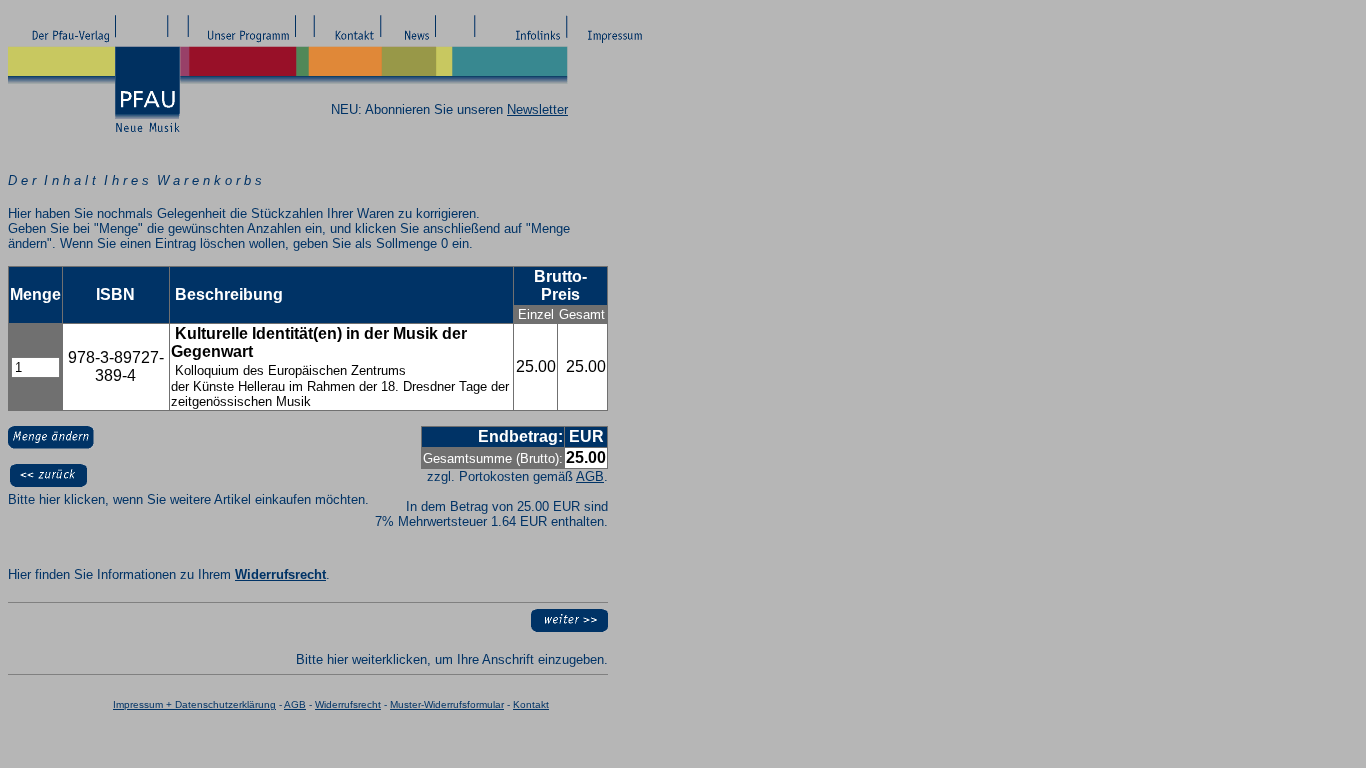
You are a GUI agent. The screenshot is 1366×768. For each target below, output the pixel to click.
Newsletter (537, 109)
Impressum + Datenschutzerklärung (194, 704)
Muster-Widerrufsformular (447, 704)
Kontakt (531, 704)
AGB (590, 476)
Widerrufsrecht (280, 574)
